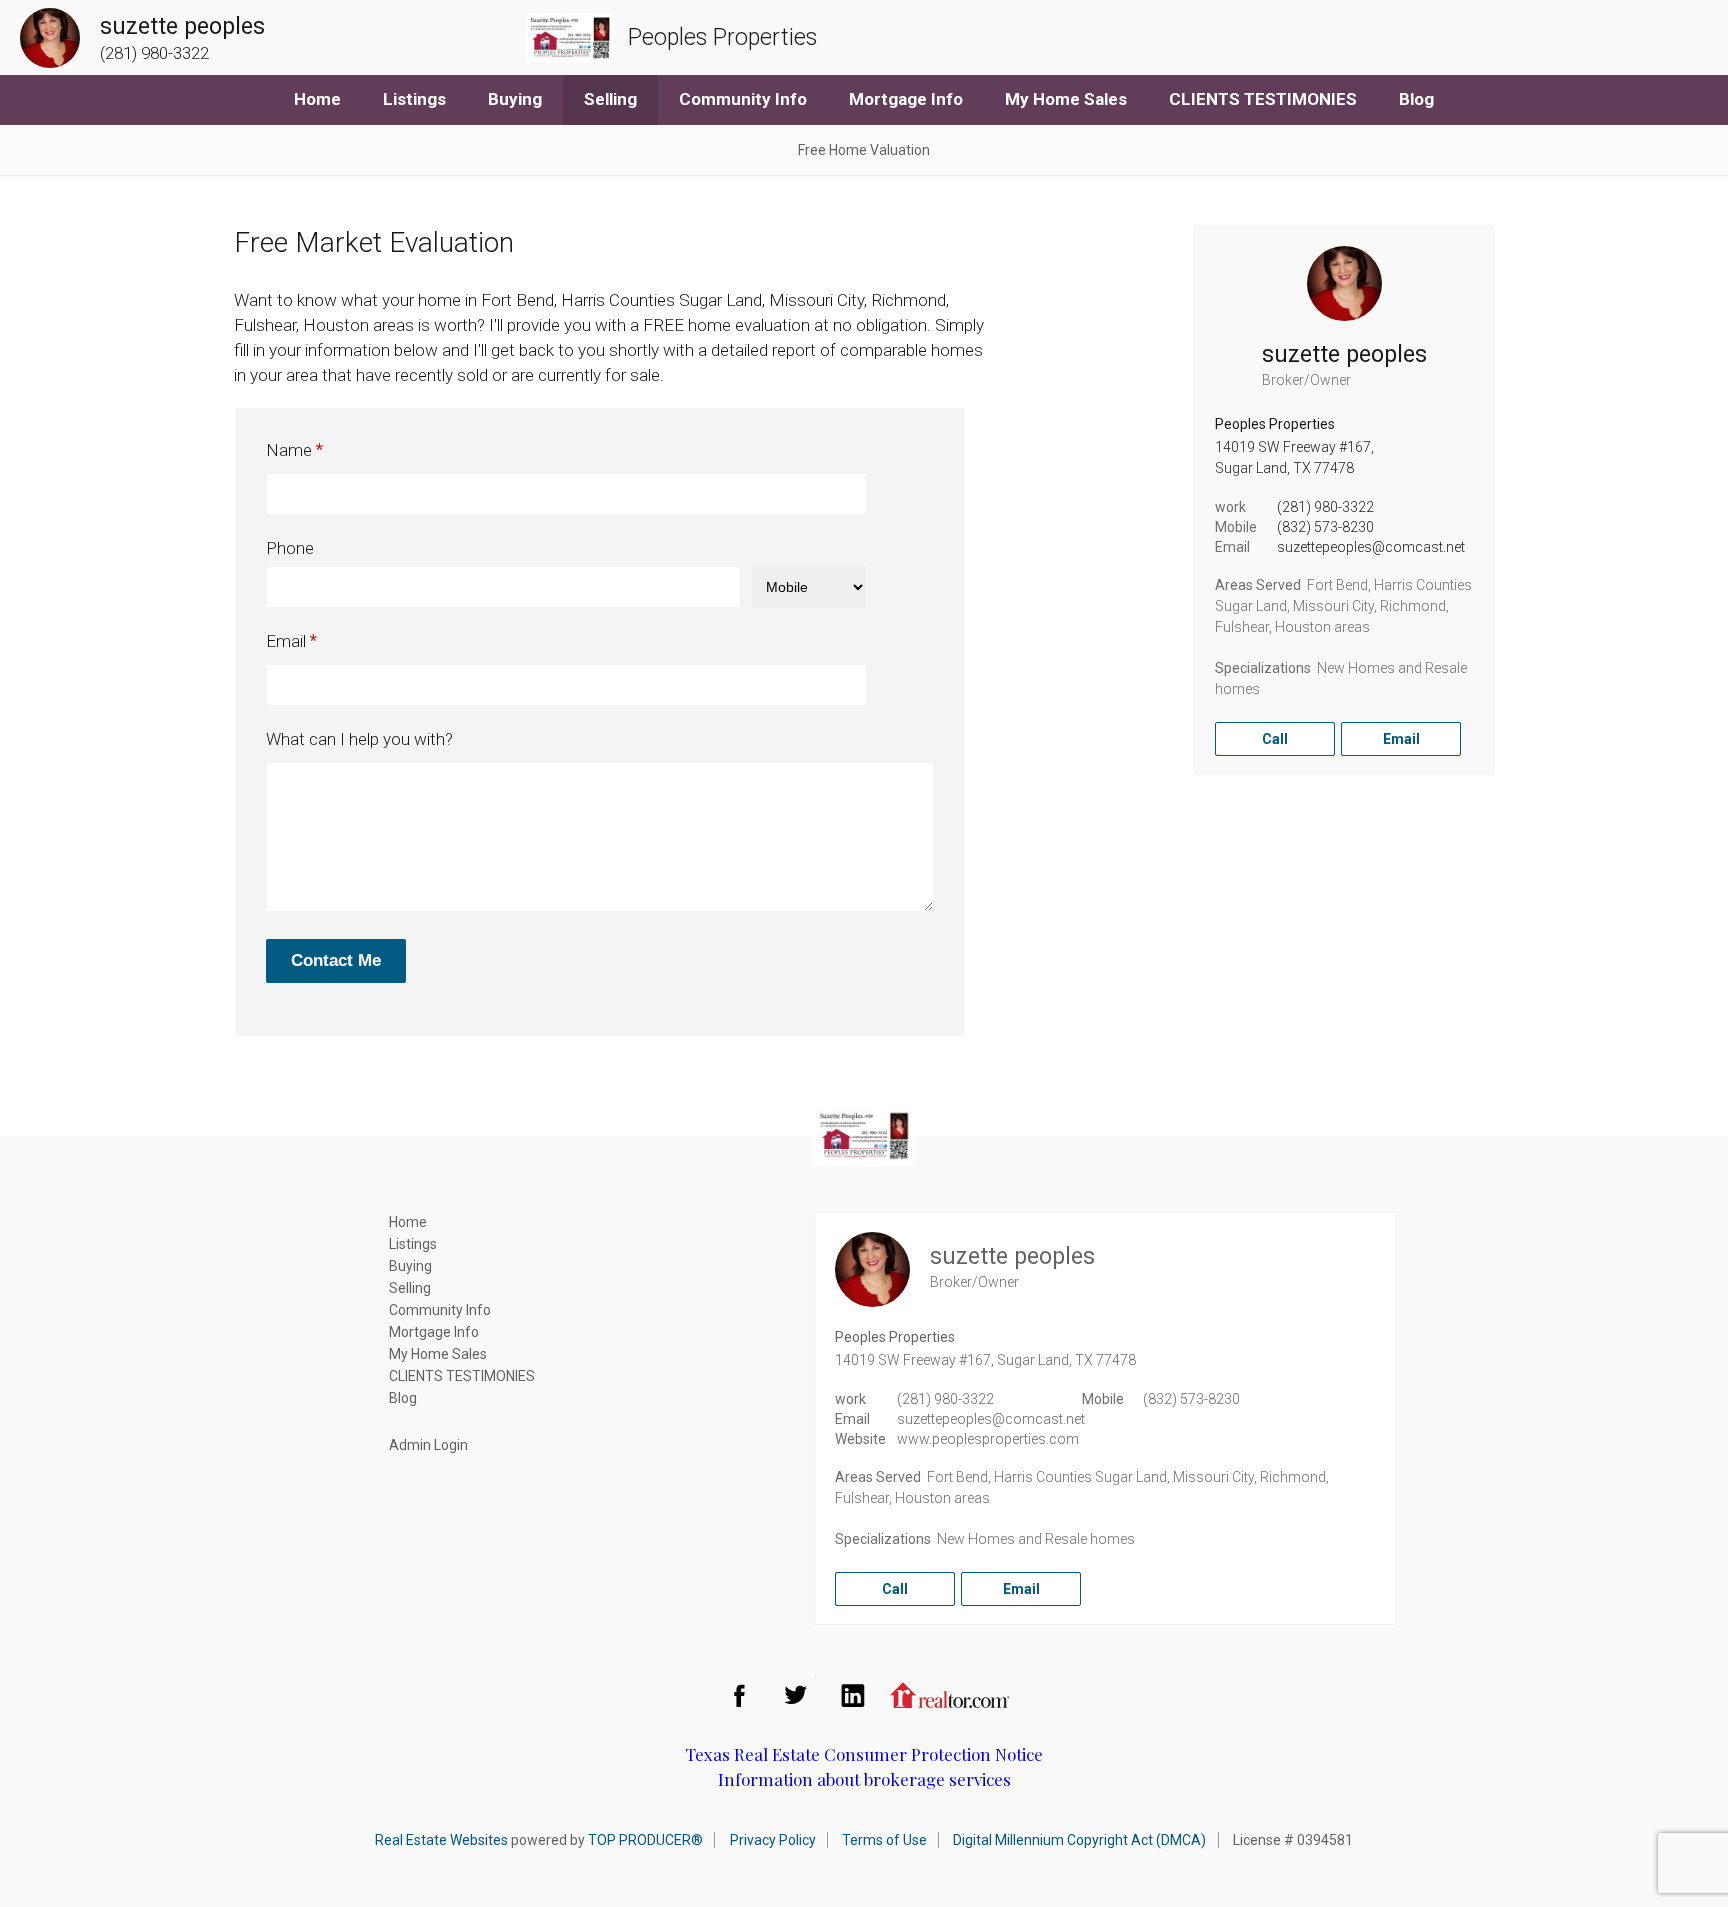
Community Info (743, 99)
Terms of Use (884, 1840)
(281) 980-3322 (1325, 507)
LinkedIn (853, 1695)
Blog (1416, 99)
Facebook (739, 1695)
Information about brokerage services (864, 1779)
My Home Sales (1066, 99)
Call (1275, 739)
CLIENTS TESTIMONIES (1263, 99)
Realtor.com (950, 1695)
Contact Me (336, 960)
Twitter (796, 1695)
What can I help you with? (359, 739)
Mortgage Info (906, 99)
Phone (290, 548)
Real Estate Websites (441, 1840)
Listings (414, 99)
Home (317, 99)
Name (289, 450)
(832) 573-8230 (1325, 527)
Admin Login (428, 1445)
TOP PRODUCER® (645, 1840)
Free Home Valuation (864, 150)
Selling (610, 99)
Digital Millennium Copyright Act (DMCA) (1079, 1840)
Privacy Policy (773, 1840)
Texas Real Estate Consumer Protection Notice (864, 1754)
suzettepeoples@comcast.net (1371, 547)
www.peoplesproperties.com (988, 1439)
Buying (515, 99)
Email (286, 641)
